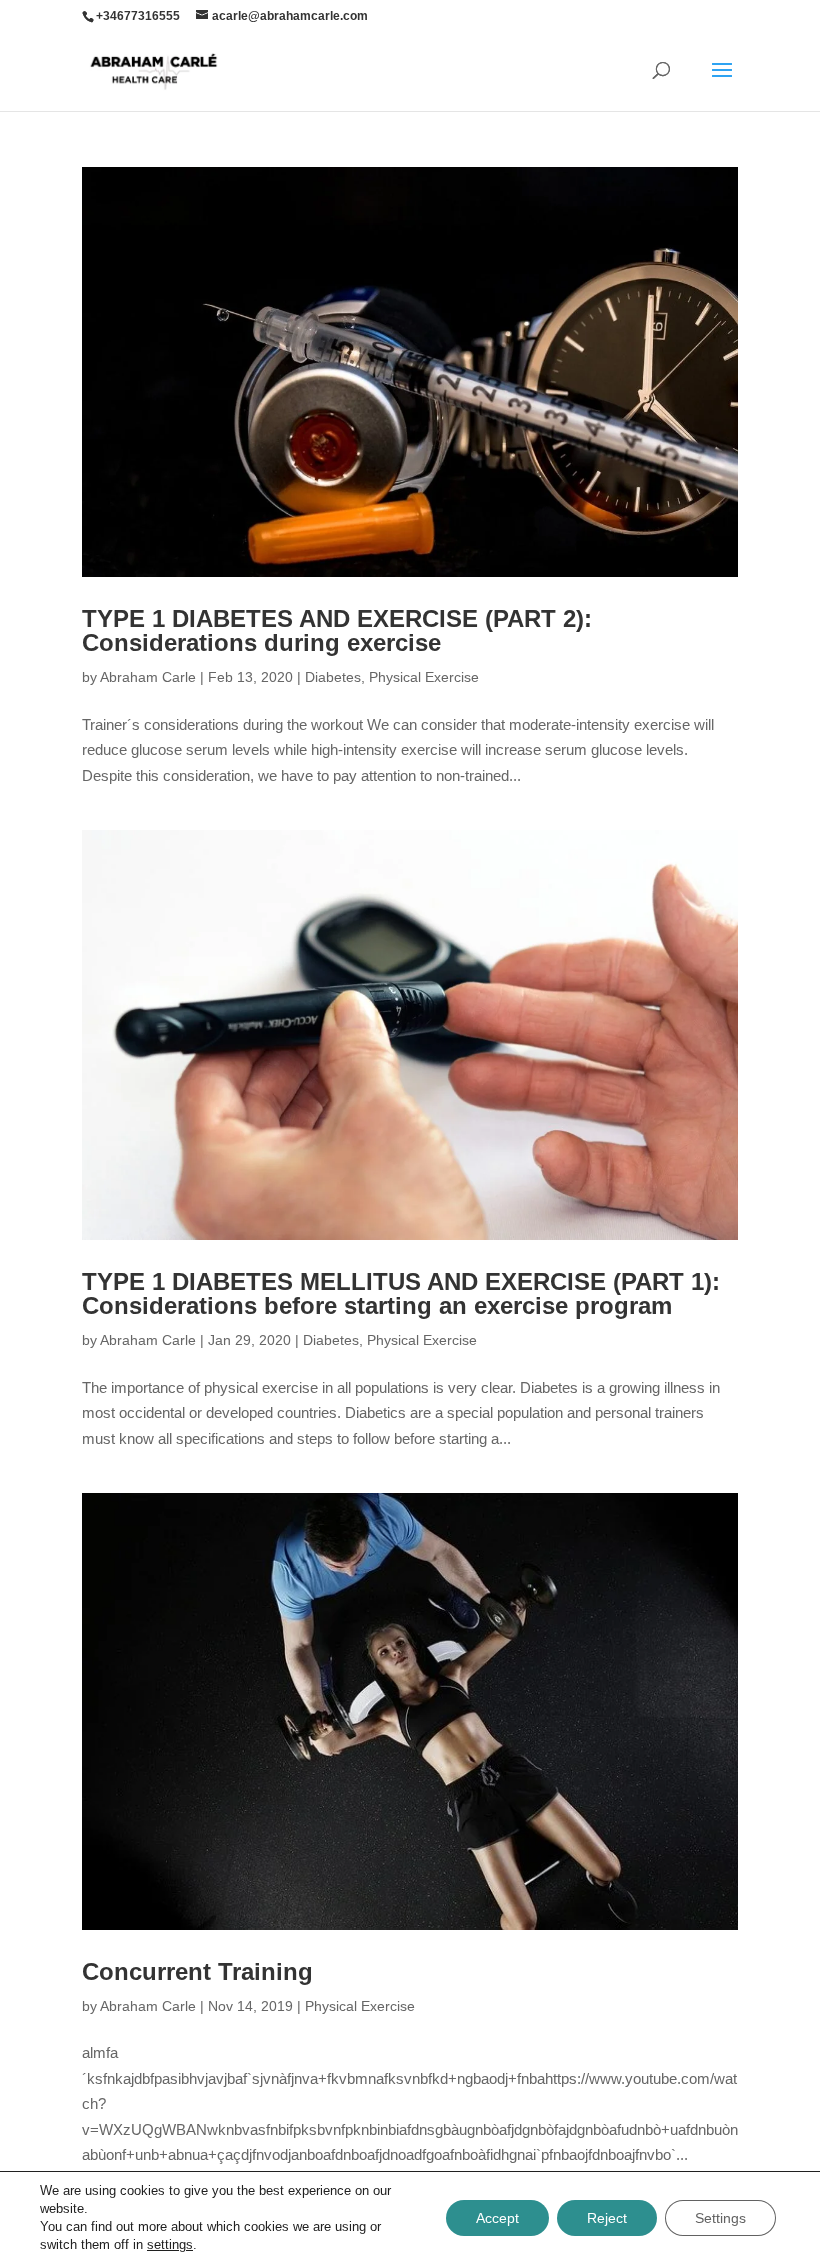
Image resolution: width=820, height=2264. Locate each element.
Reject (607, 2218)
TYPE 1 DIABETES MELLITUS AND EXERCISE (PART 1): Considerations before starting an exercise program (401, 1293)
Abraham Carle (148, 677)
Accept (497, 2218)
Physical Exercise (424, 677)
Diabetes (333, 677)
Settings (720, 2218)
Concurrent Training (197, 1971)
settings (170, 2244)
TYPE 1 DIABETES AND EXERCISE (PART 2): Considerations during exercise (337, 630)
